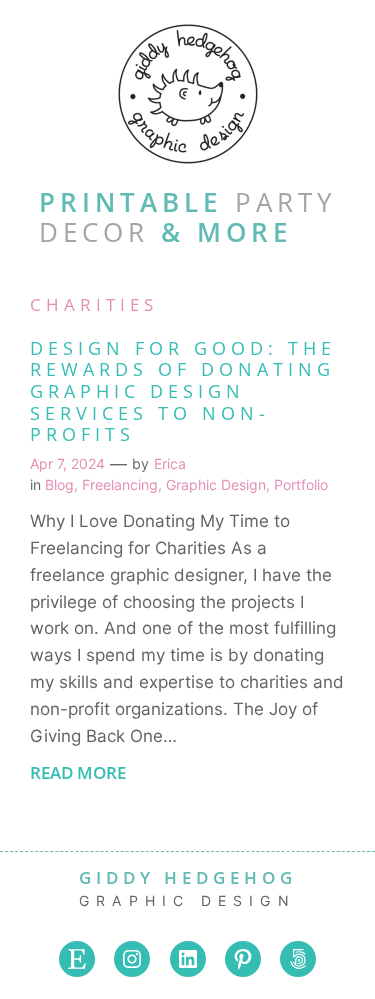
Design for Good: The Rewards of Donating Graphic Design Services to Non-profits (183, 392)
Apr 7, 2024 (67, 463)
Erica (170, 463)
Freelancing (120, 484)
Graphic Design (216, 484)
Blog (59, 484)
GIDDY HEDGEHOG (188, 877)
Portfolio (301, 484)
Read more (78, 781)
